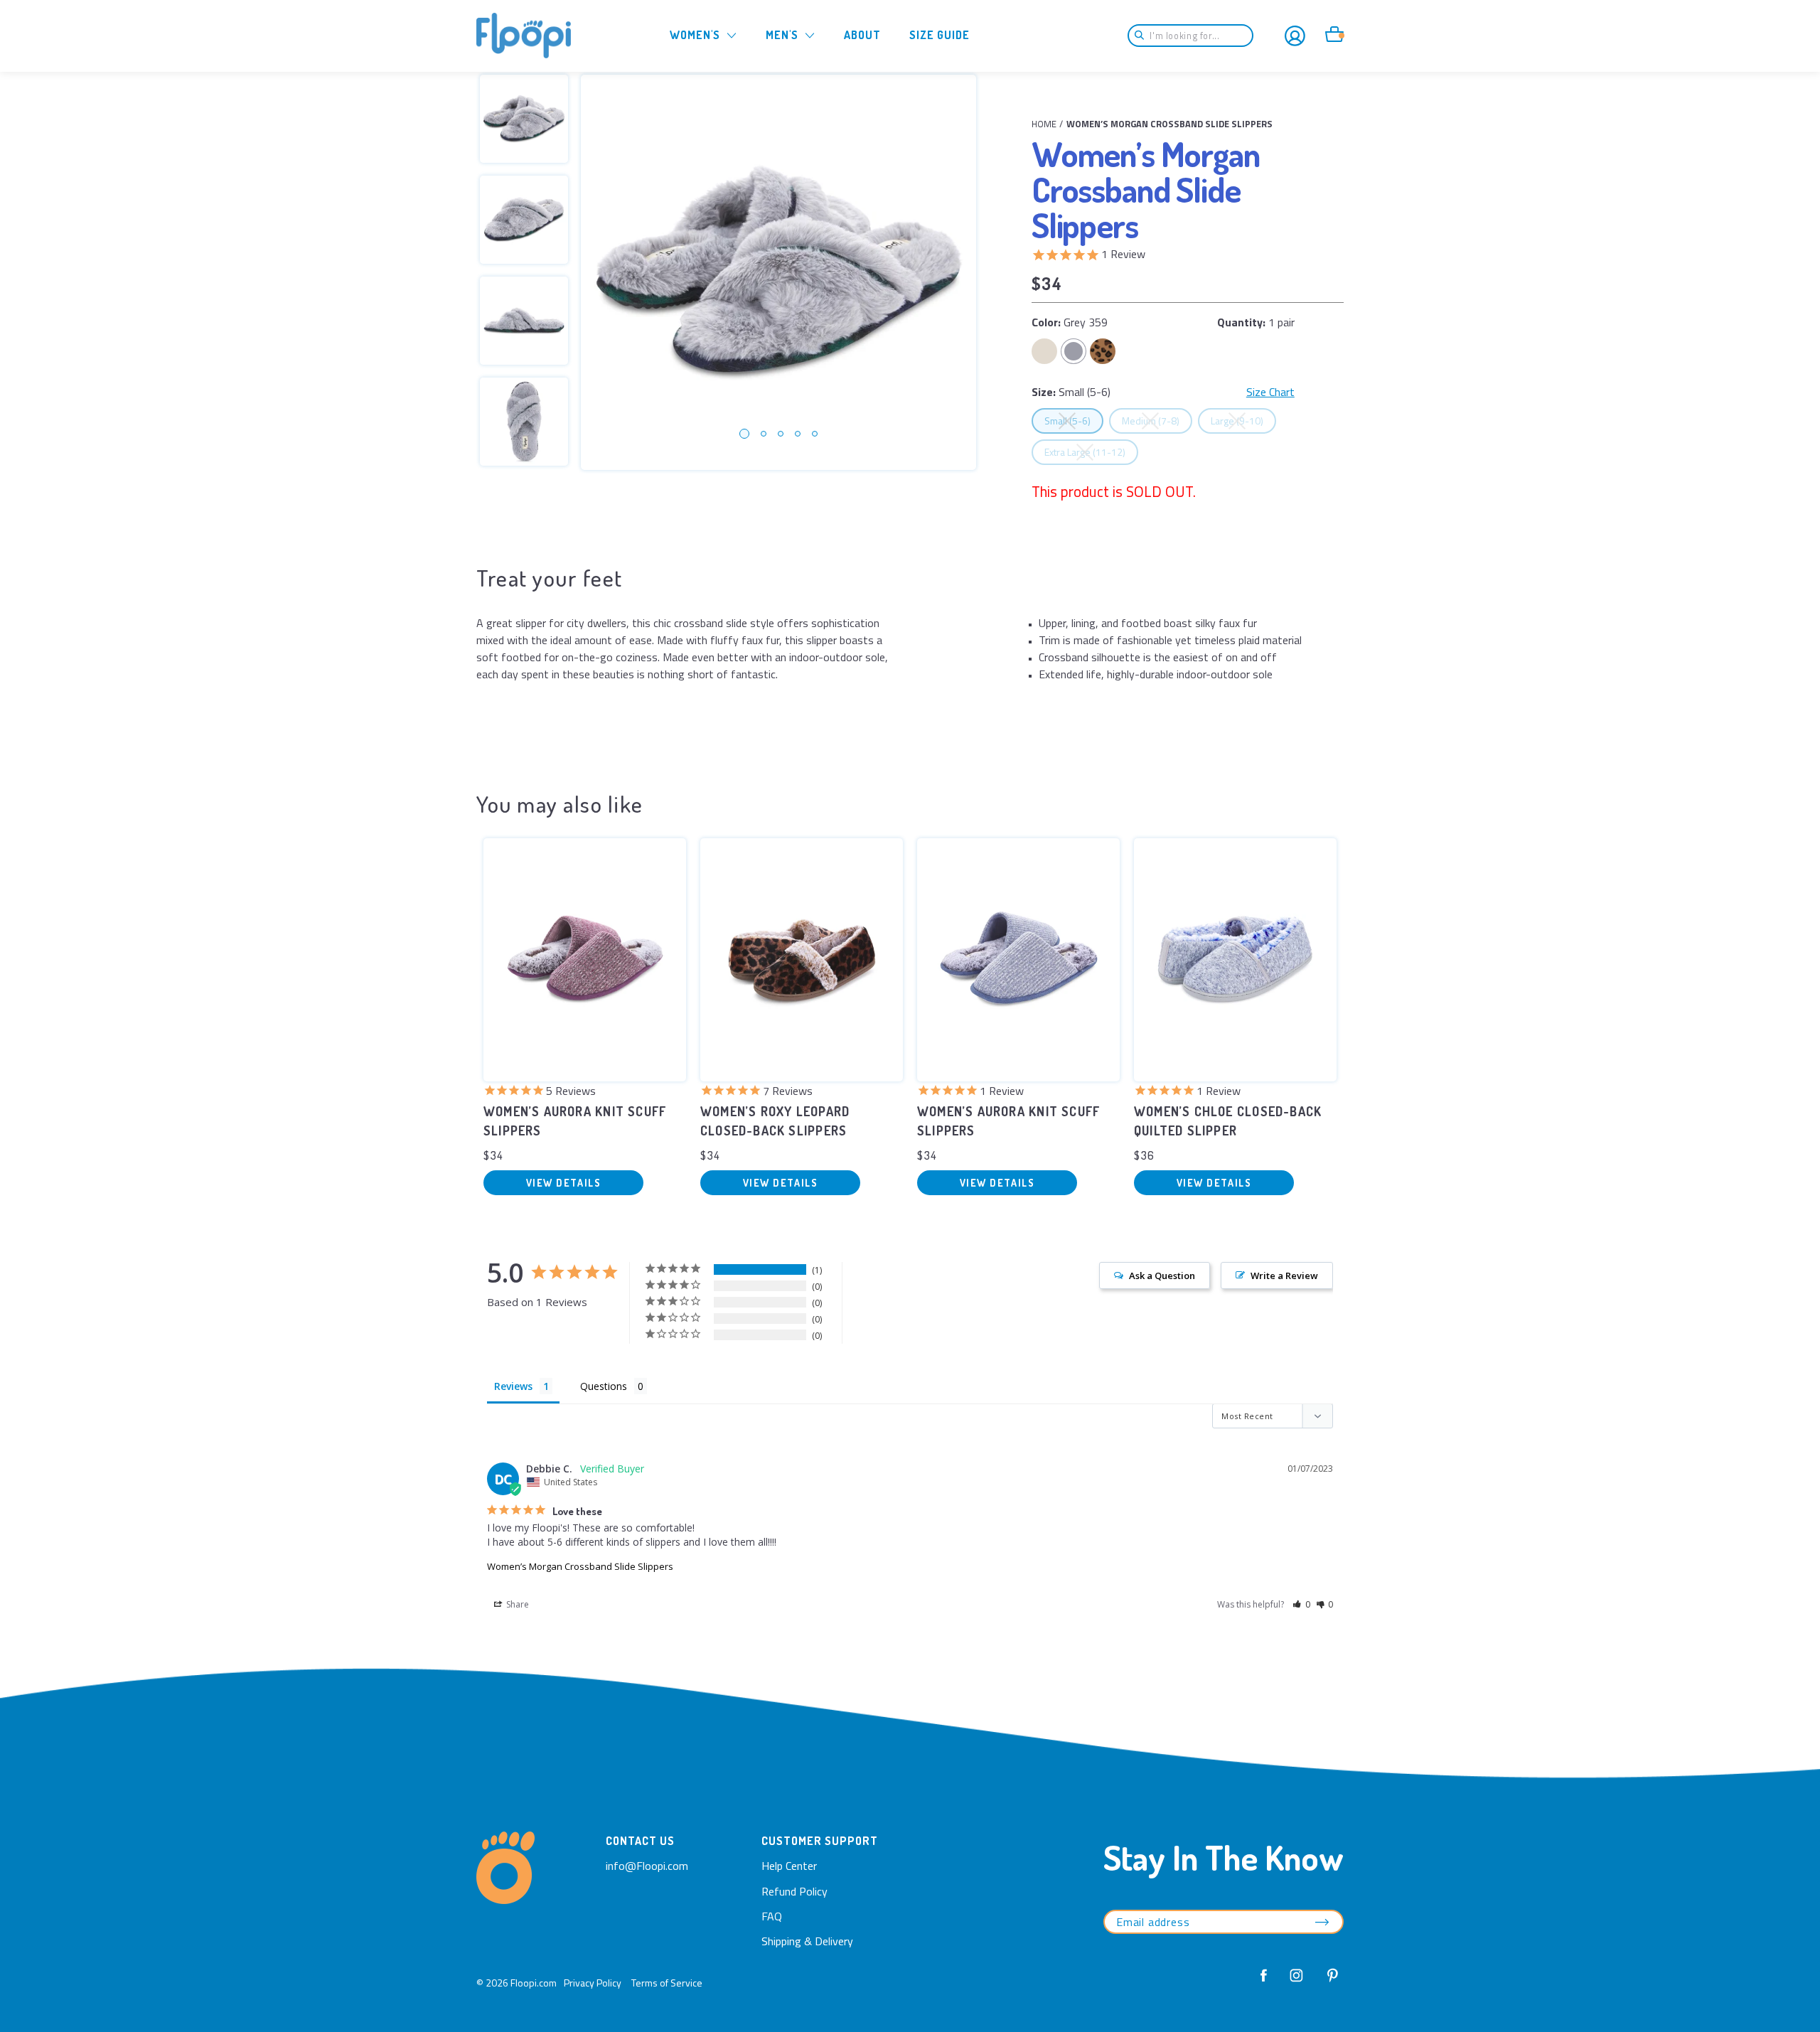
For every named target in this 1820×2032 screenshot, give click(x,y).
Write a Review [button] (1284, 1276)
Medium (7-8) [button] (1157, 420)
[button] (1301, 1604)
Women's (695, 35)
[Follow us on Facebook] (1264, 1983)
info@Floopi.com (647, 1866)
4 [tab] (798, 434)
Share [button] (516, 1604)
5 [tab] (815, 434)
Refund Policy (794, 1891)
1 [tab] (744, 434)
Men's (782, 35)
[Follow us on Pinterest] (1329, 1983)
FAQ (772, 1916)
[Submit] (1144, 36)
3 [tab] (781, 434)
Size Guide (940, 35)
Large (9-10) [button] (1243, 420)
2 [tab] (764, 434)
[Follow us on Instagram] (1297, 1983)
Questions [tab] (604, 1386)
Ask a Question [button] (1162, 1276)
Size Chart (1270, 392)
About (862, 35)
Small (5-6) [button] (1074, 420)
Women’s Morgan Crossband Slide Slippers (580, 1566)
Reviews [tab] (513, 1386)
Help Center (789, 1866)
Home (1044, 124)
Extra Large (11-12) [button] (1091, 451)
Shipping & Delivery (807, 1941)
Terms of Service (667, 1983)
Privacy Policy (593, 1983)
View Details (563, 1183)
